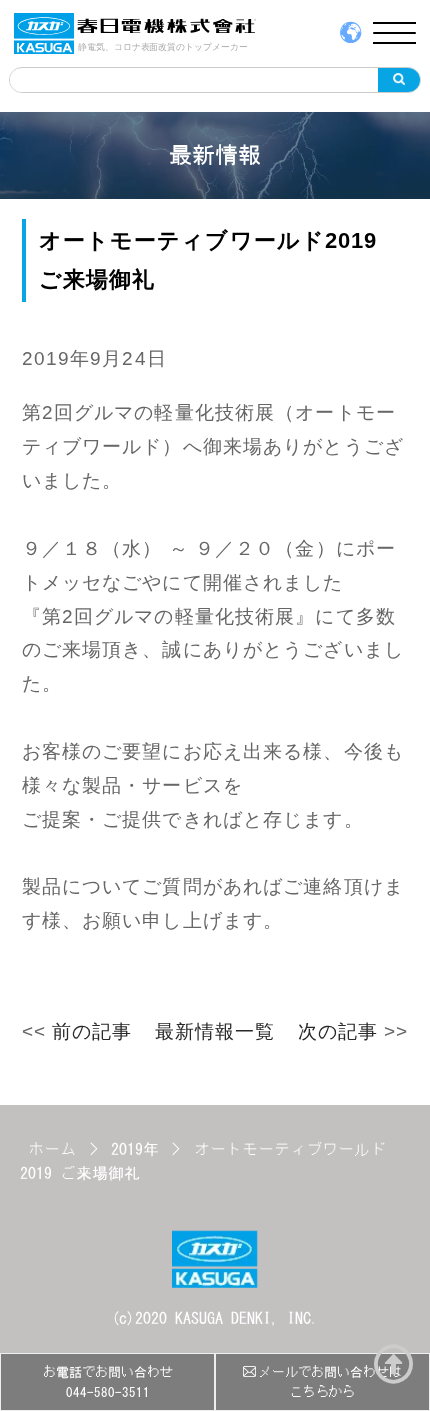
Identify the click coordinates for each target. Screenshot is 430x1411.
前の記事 (92, 1031)
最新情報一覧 (215, 1031)
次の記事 (338, 1031)
